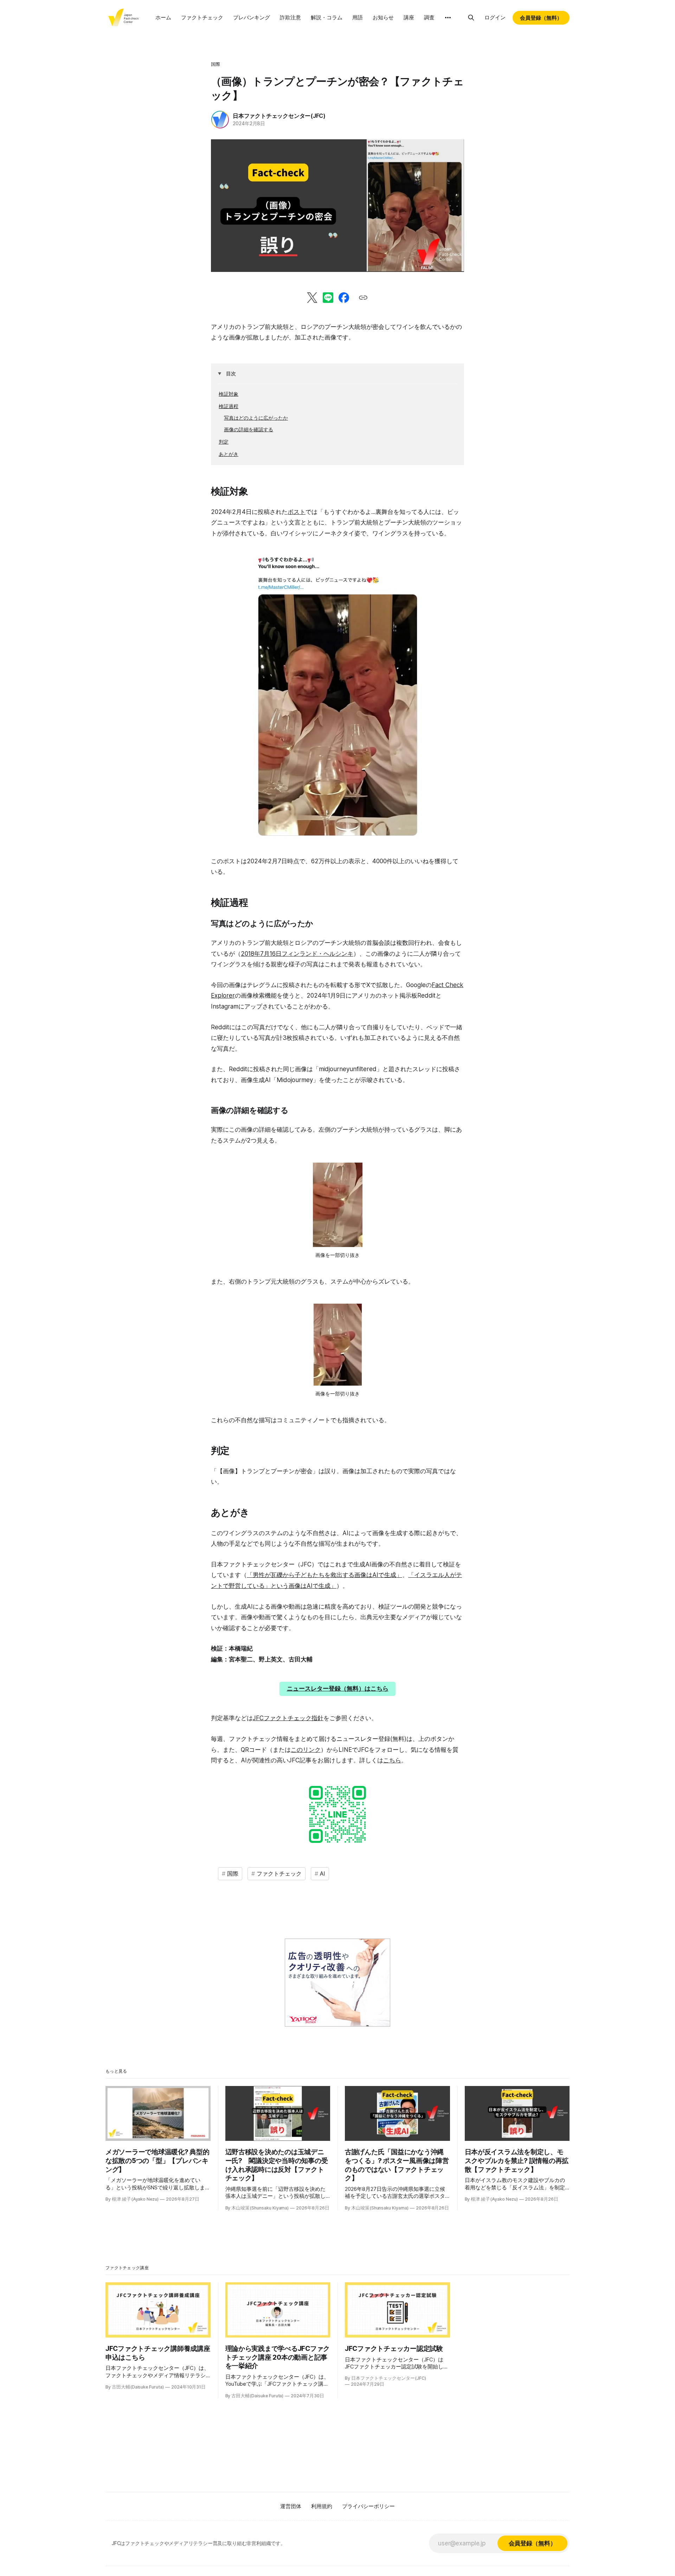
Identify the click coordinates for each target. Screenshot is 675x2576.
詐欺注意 (290, 17)
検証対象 (229, 394)
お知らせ (383, 17)
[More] (448, 18)
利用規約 (322, 2506)
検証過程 (229, 406)
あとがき (229, 454)
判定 (224, 442)
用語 (358, 17)
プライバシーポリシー (368, 2506)
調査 (429, 17)
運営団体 (291, 2506)
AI (323, 1874)
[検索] (471, 18)
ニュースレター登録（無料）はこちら (338, 1688)
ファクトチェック (202, 17)
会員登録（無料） (541, 18)
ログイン (495, 17)
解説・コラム (327, 17)
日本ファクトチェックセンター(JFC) (279, 116)
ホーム (163, 17)
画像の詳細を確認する (249, 429)
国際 (216, 64)
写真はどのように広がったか (256, 418)
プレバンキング (252, 17)
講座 (409, 17)
